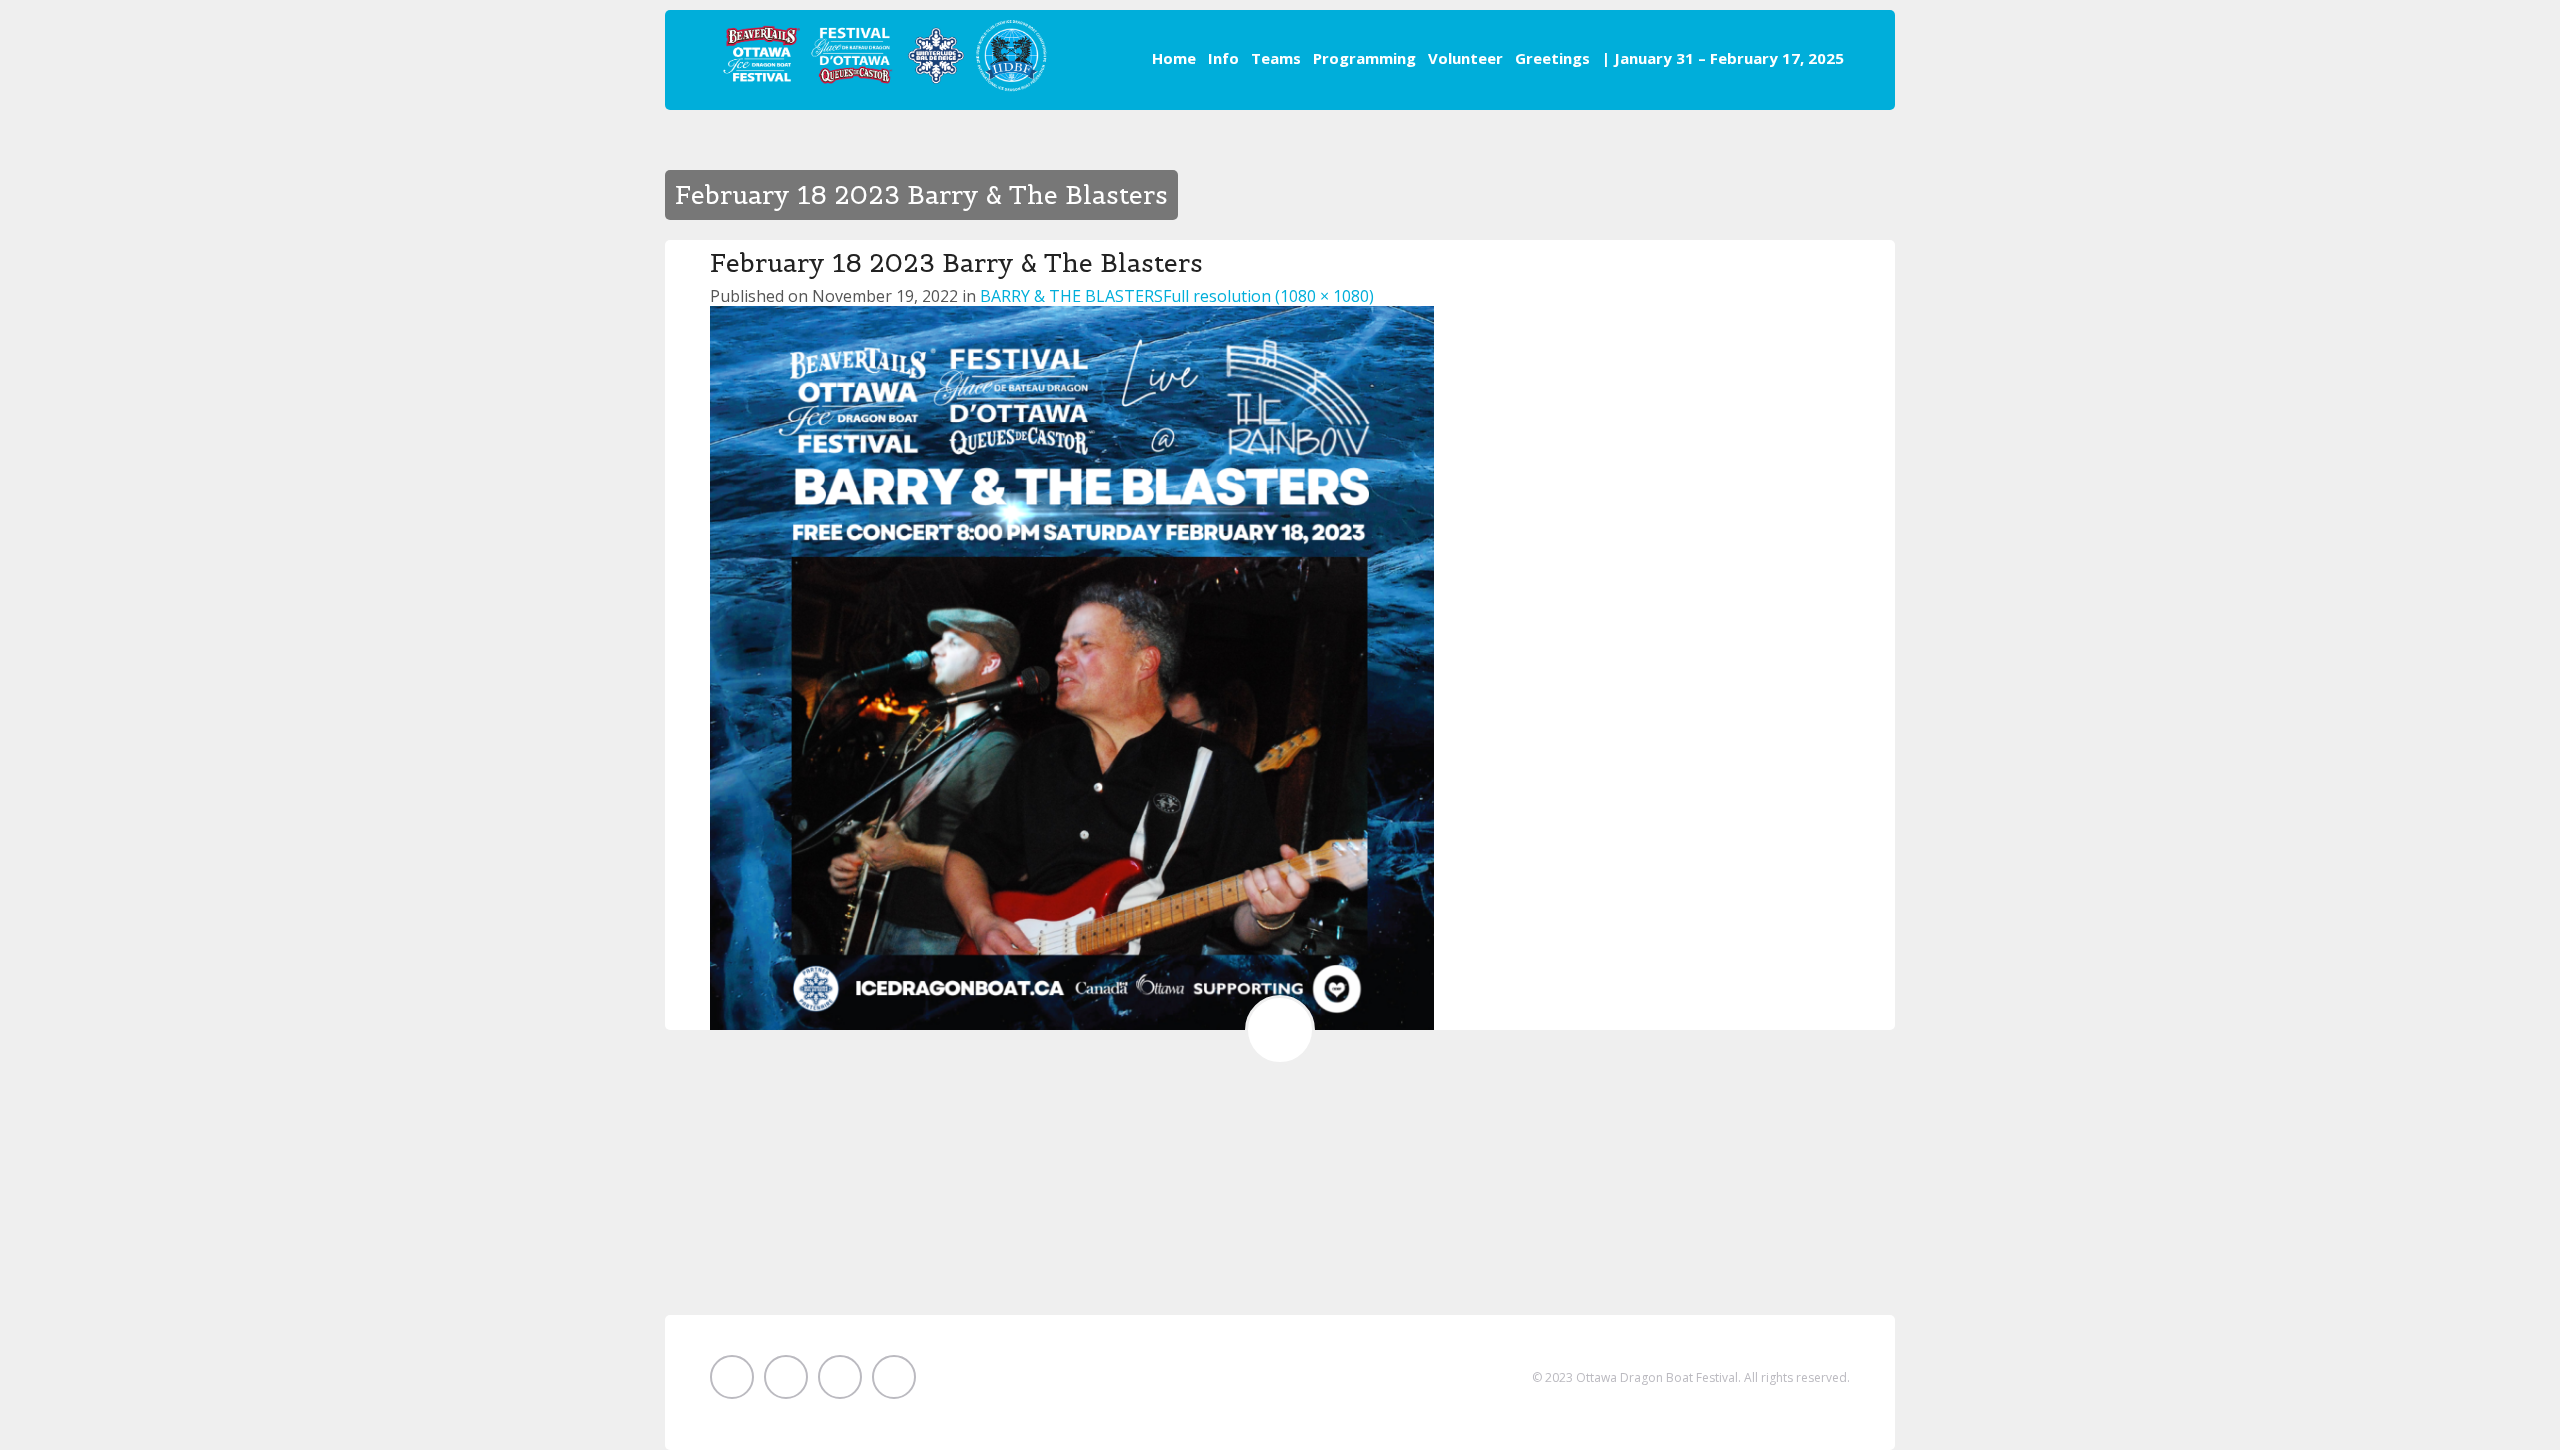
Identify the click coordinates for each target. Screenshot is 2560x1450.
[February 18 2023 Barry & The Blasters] (1072, 666)
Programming (1364, 58)
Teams (1276, 58)
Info (1223, 58)
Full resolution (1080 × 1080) (1268, 296)
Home (1174, 58)
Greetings (1552, 58)
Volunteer (1465, 58)
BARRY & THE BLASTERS (1071, 296)
